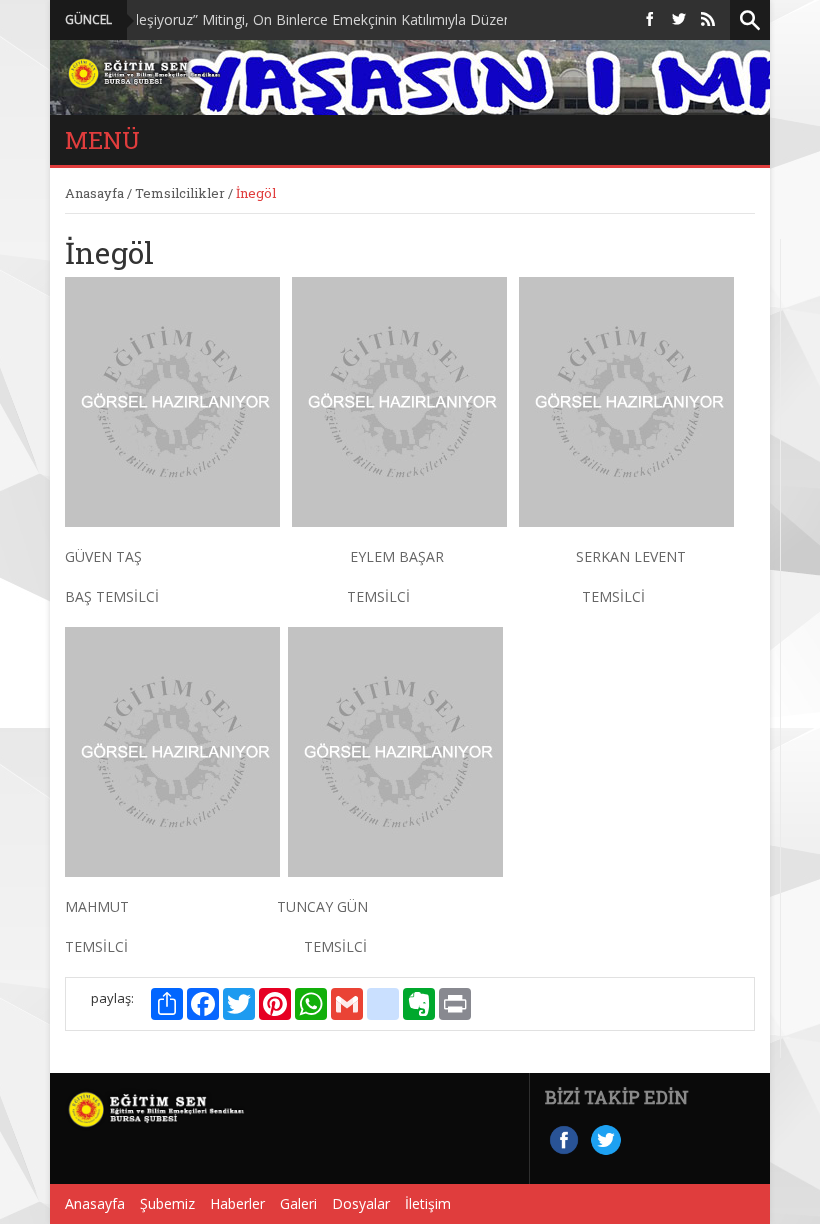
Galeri (298, 1203)
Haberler (237, 1203)
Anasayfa (94, 193)
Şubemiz (167, 1203)
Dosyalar (361, 1203)
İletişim (428, 1203)
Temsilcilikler (180, 193)
